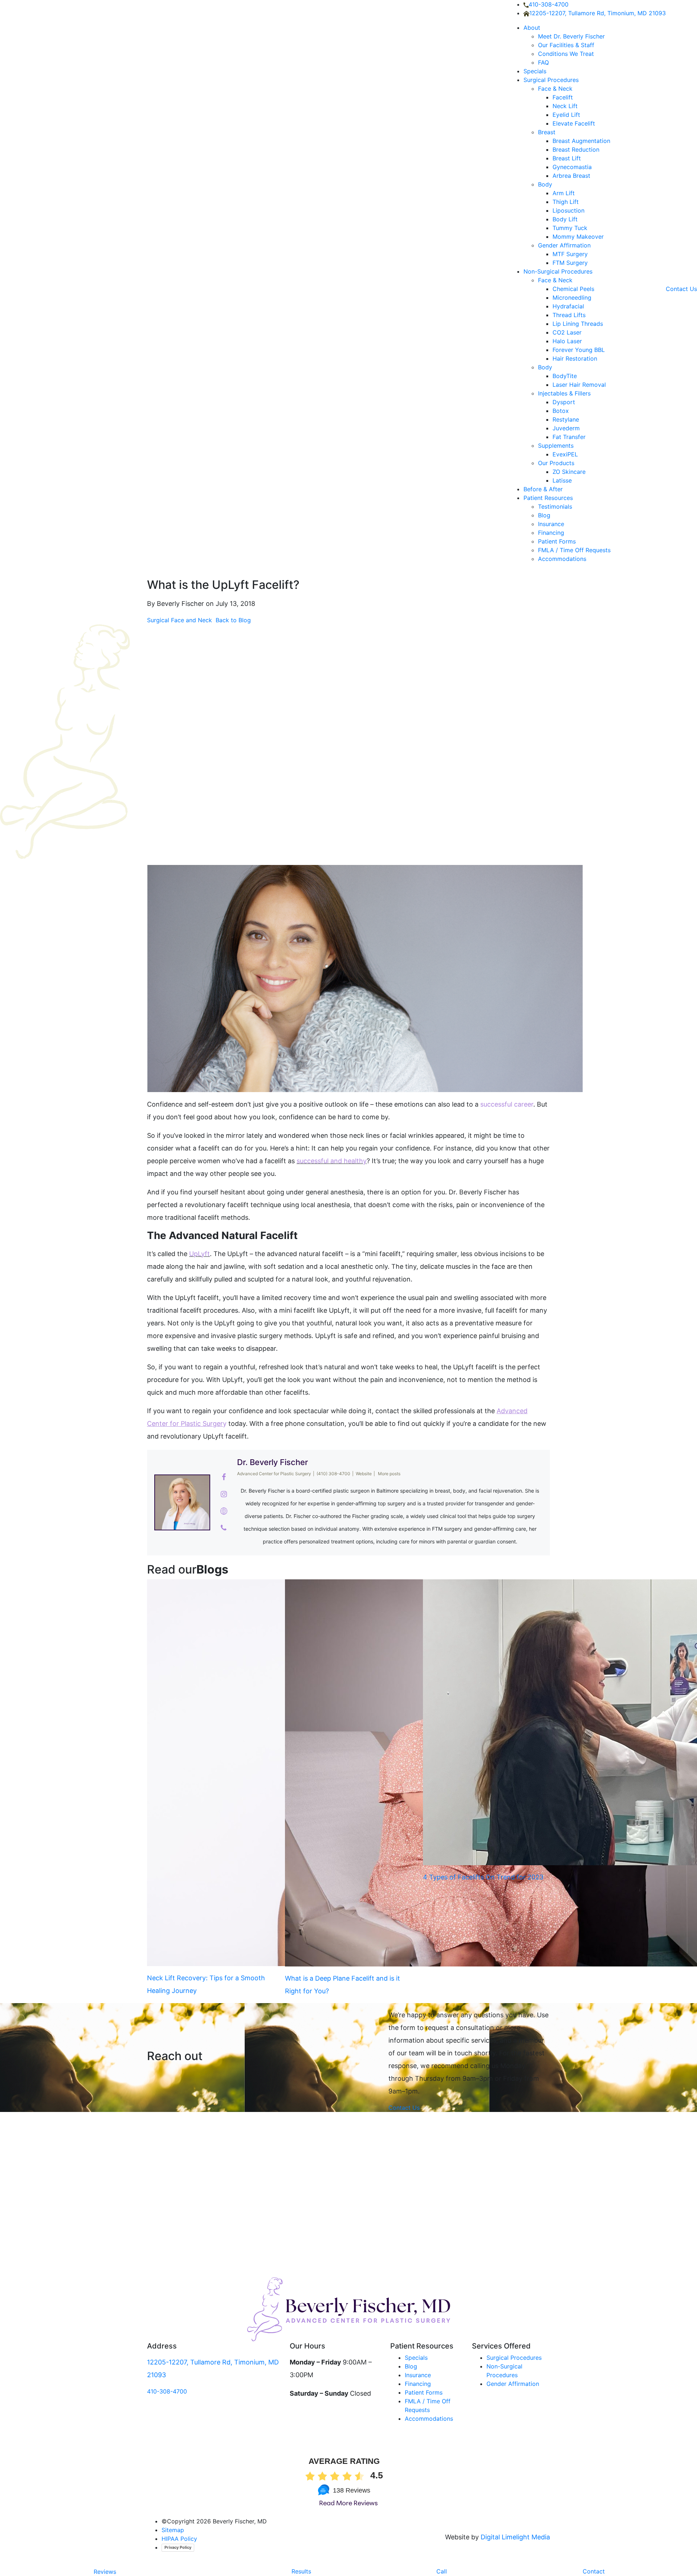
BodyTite (565, 376)
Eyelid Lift (566, 115)
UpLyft (199, 1254)
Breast (547, 132)
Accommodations (562, 559)
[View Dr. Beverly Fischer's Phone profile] (224, 1528)
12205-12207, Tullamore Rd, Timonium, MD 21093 (598, 13)
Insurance (551, 524)
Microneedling (572, 298)
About (532, 28)
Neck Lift (565, 106)
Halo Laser (567, 341)
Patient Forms (557, 541)
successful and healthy (332, 1161)
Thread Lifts (569, 315)
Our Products (556, 463)
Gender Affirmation (564, 245)
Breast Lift (567, 158)
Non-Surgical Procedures (558, 271)
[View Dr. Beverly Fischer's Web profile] (224, 1511)
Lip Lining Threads (578, 324)
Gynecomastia (572, 167)
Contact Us (681, 289)
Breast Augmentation (581, 141)
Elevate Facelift (574, 123)
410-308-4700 (549, 4)
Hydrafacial (568, 306)
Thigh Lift (566, 202)
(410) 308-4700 (333, 1474)
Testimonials (555, 506)
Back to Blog (232, 620)
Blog (544, 515)
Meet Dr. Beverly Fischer (571, 36)
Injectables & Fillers (564, 393)
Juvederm (566, 428)
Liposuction (568, 210)
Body (545, 184)
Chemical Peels (573, 289)
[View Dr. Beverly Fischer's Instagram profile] (224, 1494)
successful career (507, 1104)
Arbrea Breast (571, 176)
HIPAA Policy (179, 2539)
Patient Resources (548, 498)
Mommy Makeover (578, 237)
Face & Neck (555, 89)
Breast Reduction (576, 149)
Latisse (562, 480)
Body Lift (565, 219)
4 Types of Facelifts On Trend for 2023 (483, 1877)
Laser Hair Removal (579, 385)
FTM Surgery (570, 263)
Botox (561, 411)
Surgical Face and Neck (180, 620)
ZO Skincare (569, 472)
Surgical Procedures (551, 80)
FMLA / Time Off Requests (574, 550)
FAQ (543, 62)
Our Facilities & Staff (566, 45)
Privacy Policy (178, 2547)
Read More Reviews (348, 2504)
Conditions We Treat (566, 54)
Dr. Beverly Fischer (272, 1462)
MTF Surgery (570, 254)
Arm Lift (564, 193)
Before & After (543, 489)
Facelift (563, 97)
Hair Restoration (575, 358)
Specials (535, 71)
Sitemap (173, 2530)
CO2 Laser (567, 332)
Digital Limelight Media (515, 2537)
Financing (552, 533)
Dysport (564, 402)
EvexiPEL (565, 454)
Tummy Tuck (570, 228)
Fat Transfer (569, 437)
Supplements (556, 446)
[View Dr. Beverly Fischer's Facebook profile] (224, 1477)
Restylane (566, 419)
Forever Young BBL (579, 350)
